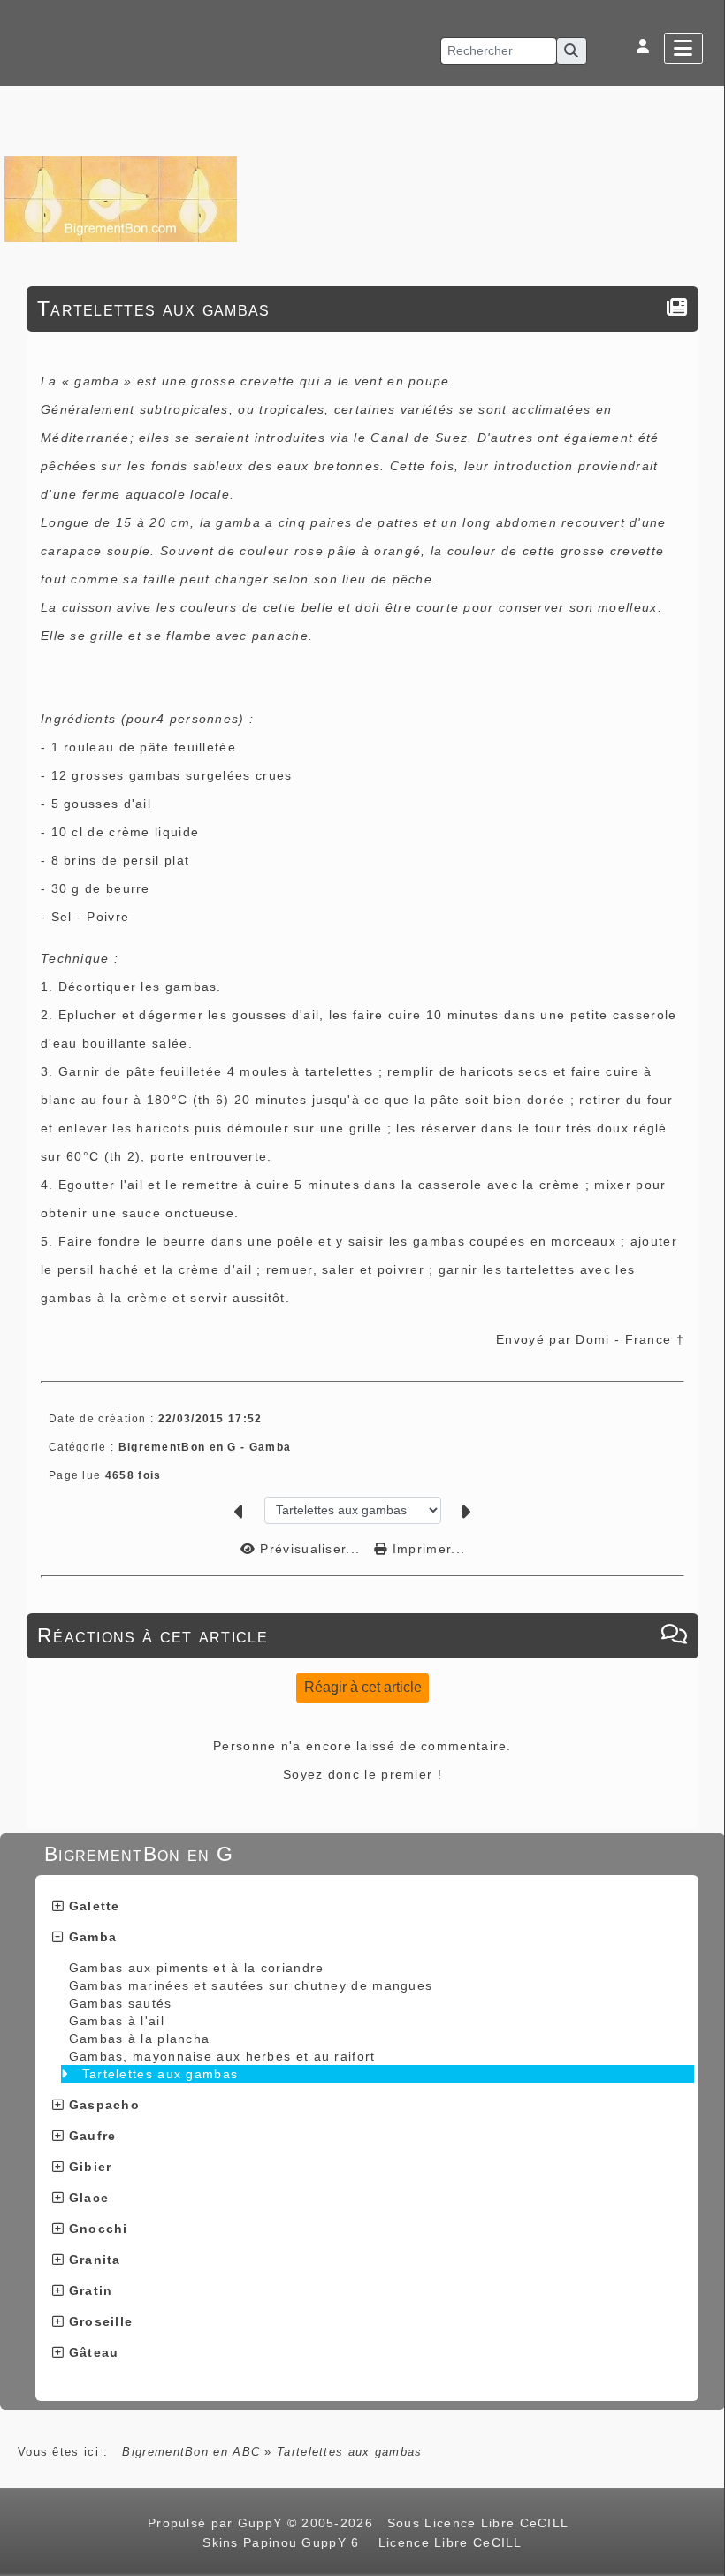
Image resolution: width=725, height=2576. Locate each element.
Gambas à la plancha (140, 2039)
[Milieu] (703, 1057)
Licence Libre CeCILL (447, 2542)
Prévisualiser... (310, 1549)
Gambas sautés (121, 2003)
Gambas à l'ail (117, 2021)
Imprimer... (427, 1549)
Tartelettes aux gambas (160, 2074)
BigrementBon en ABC (191, 2452)
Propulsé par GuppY (217, 2523)
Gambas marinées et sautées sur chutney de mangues (251, 1985)
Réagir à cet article (363, 1687)
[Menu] (683, 48)
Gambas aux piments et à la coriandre (197, 1968)
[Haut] (703, 1035)
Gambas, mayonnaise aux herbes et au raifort (222, 2056)
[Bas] (703, 1079)
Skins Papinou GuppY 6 (286, 2542)
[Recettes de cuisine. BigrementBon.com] (121, 198)
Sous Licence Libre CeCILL (480, 2523)
